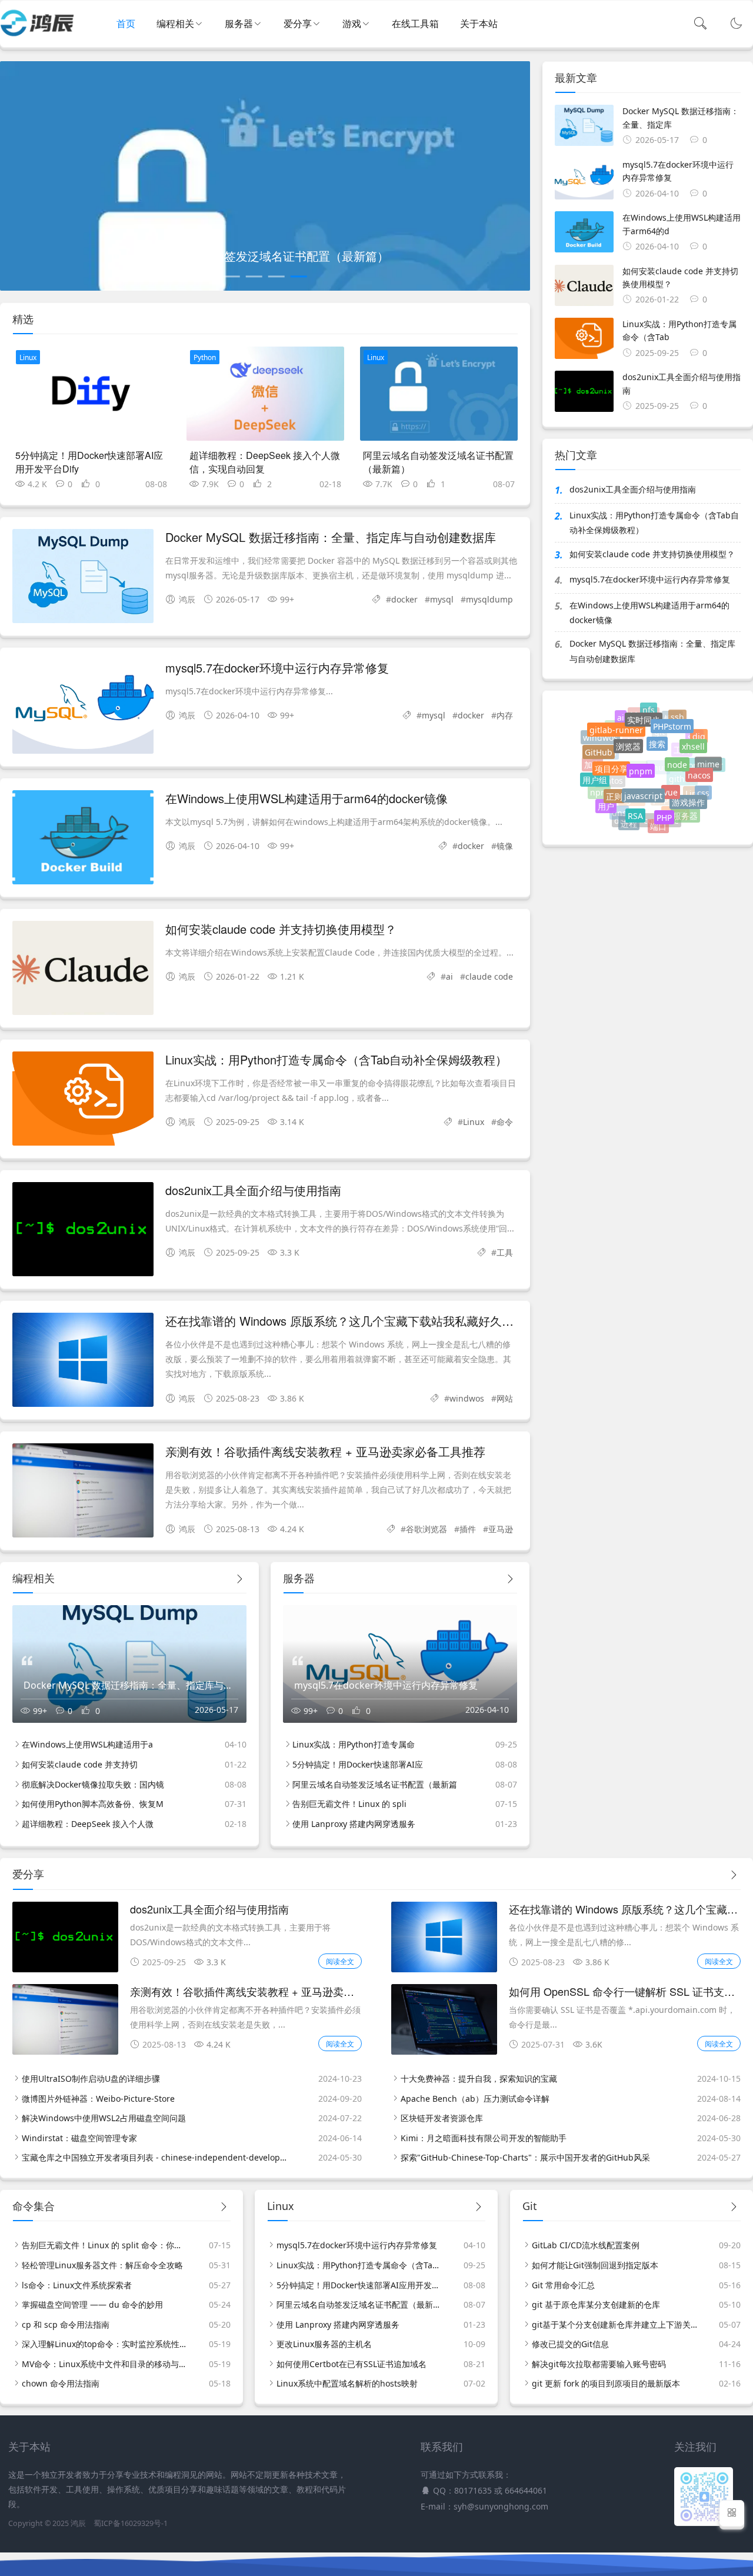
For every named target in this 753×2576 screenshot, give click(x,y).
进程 (629, 819)
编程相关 (175, 24)
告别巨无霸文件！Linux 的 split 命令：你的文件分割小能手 (105, 2245)
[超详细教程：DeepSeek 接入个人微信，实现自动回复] (265, 394)
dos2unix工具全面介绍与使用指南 (253, 1190)
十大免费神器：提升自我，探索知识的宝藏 (479, 2079)
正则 (614, 782)
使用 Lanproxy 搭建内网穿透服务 (354, 1824)
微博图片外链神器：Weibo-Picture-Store (98, 2099)
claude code (489, 976)
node (677, 747)
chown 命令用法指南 (61, 2383)
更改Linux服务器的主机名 (324, 2344)
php (661, 813)
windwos (467, 1398)
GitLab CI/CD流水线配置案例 (586, 2245)
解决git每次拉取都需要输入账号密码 (599, 2364)
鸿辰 (78, 2523)
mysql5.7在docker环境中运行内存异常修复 (277, 668)
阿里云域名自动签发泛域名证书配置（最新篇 (375, 1784)
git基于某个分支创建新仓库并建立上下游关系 (615, 2324)
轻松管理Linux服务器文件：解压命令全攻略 (102, 2265)
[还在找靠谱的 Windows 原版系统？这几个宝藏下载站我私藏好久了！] (83, 1362)
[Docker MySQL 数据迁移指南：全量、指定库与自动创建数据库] (83, 578)
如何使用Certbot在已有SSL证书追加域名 (351, 2364)
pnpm (641, 751)
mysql (442, 599)
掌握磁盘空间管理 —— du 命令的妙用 (92, 2304)
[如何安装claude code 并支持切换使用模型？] (83, 970)
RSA (635, 802)
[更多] (239, 1579)
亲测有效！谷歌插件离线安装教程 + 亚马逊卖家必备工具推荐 (325, 1451)
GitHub (599, 745)
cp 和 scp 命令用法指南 (66, 2324)
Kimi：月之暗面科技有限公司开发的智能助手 (484, 2138)
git (659, 749)
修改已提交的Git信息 (570, 2344)
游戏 (352, 24)
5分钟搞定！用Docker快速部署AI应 (358, 1764)
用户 (606, 801)
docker (404, 599)
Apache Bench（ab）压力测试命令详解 (475, 2099)
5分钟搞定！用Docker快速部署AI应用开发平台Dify (89, 462)
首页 (126, 24)
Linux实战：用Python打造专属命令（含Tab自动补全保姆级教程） (336, 1059)
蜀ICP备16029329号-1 (131, 2523)
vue (671, 774)
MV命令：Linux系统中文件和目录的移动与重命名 (105, 2364)
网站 (505, 1398)
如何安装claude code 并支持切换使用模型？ (281, 929)
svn (694, 746)
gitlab (605, 766)
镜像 (505, 846)
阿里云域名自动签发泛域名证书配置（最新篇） (438, 462)
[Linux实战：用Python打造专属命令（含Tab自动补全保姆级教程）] (83, 1101)
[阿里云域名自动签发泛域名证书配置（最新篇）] (439, 394)
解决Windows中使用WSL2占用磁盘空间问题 (104, 2118)
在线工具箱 (415, 24)
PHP (664, 805)
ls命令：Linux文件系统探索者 (77, 2285)
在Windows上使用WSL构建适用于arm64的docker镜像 (306, 798)
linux (658, 787)
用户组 (595, 774)
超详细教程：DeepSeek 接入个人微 (88, 1824)
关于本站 (479, 24)
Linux (28, 357)
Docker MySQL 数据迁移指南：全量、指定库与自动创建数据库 (331, 537)
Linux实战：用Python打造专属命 (354, 1744)
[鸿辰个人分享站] (37, 35)
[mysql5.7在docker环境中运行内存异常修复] (83, 709)
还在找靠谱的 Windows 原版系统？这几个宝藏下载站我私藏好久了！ (345, 1321)
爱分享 (298, 24)
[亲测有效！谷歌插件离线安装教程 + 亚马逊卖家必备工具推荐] (83, 1492)
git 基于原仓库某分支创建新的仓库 (596, 2304)
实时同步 (644, 712)
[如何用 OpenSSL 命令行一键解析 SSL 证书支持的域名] (444, 2051)
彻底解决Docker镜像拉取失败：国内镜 (93, 1784)
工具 (505, 1252)
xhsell (693, 736)
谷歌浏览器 (427, 1529)
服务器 (239, 24)
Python (205, 357)
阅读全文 (340, 1961)
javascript (643, 777)
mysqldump (489, 599)
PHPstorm (672, 717)
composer (704, 773)
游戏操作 (688, 790)
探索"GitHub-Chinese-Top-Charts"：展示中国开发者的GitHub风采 (525, 2157)
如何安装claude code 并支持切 (80, 1764)
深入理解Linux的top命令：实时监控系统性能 (105, 2344)
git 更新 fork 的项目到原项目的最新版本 (606, 2383)
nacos (699, 764)
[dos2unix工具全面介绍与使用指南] (83, 1231)
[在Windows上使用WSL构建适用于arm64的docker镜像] (83, 839)
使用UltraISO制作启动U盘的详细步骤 (91, 2079)
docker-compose (647, 826)
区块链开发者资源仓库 (442, 2118)
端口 (658, 823)
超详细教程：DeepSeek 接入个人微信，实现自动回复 (265, 462)
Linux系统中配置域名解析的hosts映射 (347, 2383)
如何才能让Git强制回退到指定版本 (595, 2265)
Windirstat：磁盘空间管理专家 (79, 2138)
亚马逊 (501, 1529)
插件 (468, 1529)
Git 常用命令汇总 (563, 2285)
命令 (505, 1122)
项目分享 (611, 753)
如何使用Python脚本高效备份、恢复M (93, 1804)
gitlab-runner (616, 722)
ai (449, 976)
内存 (505, 715)
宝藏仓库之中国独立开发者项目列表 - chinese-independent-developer (155, 2157)
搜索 (657, 728)
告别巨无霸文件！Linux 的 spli (349, 1804)
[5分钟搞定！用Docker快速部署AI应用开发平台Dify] (91, 394)
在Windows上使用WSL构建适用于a (87, 1744)
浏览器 (628, 730)
